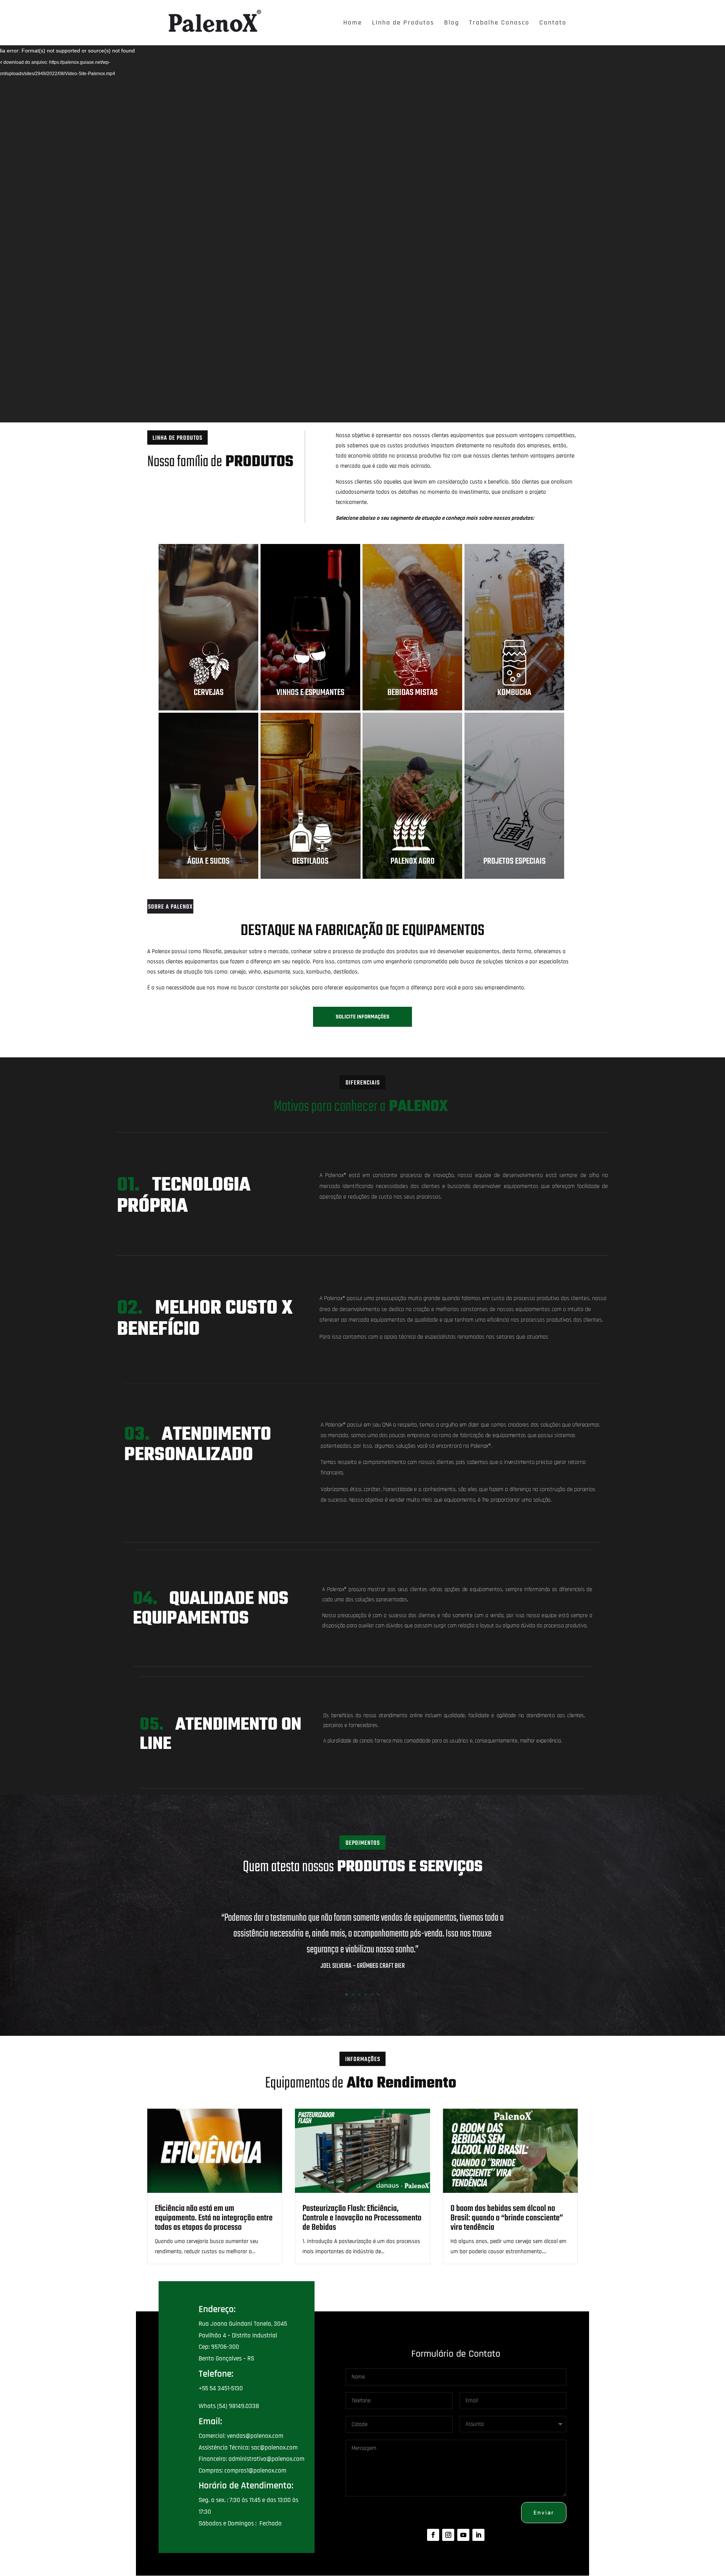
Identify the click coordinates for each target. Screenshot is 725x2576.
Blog (452, 23)
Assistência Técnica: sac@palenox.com (248, 2448)
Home (353, 23)
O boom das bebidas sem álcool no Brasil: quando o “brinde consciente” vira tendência (507, 2218)
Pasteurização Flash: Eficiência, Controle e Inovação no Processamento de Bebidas (362, 2218)
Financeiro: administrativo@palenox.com (251, 2459)
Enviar (544, 2512)
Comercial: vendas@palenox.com (241, 2436)
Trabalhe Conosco (499, 23)
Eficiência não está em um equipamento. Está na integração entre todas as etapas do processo (214, 2218)
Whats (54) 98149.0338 (229, 2406)
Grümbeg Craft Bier (381, 1966)
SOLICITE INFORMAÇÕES (362, 1017)
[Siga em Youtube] (463, 2535)
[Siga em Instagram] (448, 2535)
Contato (553, 23)
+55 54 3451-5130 (221, 2388)
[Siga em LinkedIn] (478, 2535)
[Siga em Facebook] (433, 2535)
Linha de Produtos (403, 23)
